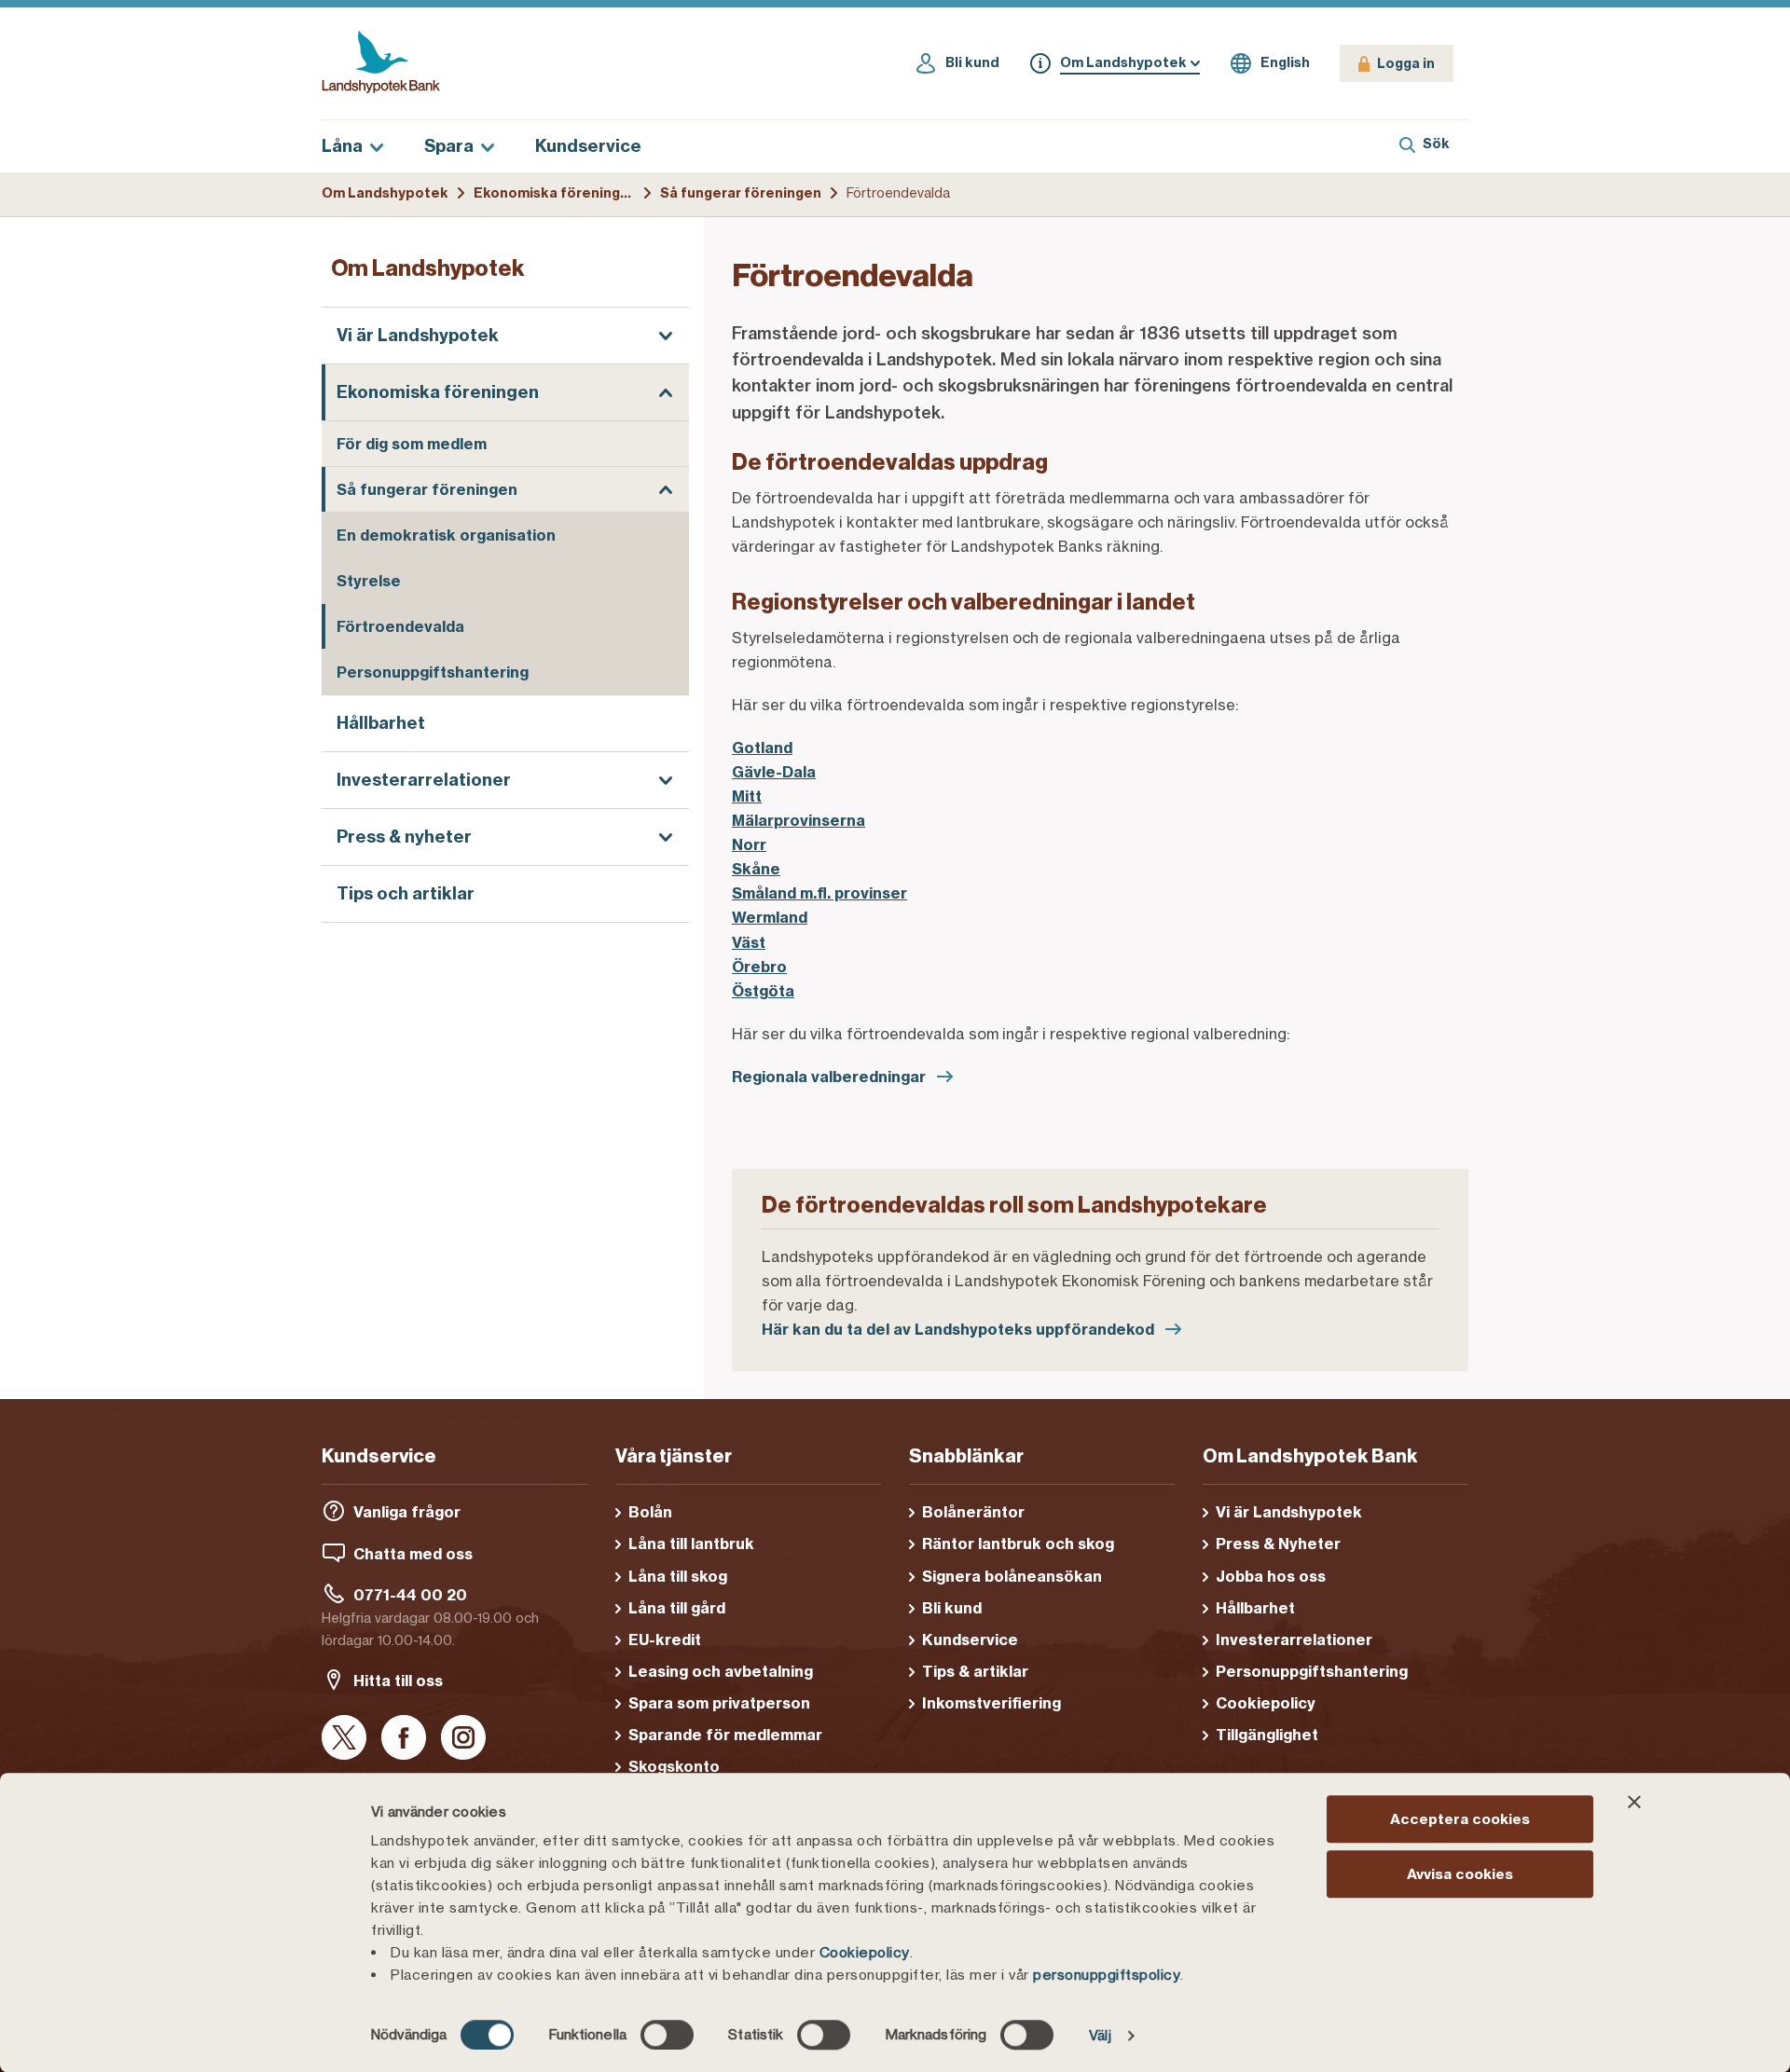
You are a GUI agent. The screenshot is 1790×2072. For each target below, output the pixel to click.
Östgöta (763, 991)
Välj (1100, 2035)
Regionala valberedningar (831, 1077)
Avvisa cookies (1460, 1874)
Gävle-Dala (774, 772)
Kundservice (588, 146)
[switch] (667, 2035)
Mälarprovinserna (799, 820)
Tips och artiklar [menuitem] (406, 894)
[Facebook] (404, 1739)
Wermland (770, 917)
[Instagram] (463, 1739)
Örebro (759, 967)
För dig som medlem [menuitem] (412, 444)
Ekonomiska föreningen (556, 193)
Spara (449, 146)
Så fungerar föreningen (741, 193)
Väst (749, 942)
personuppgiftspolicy (1107, 1975)
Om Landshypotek (385, 193)
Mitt (747, 796)
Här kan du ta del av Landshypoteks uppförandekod (960, 1329)
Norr (749, 844)
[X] (344, 1739)
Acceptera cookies (1460, 1819)
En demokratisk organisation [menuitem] (446, 535)
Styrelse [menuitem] (369, 581)
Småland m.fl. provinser (819, 893)
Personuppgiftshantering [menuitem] (433, 672)
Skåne (756, 869)
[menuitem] (505, 336)
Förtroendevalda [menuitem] (400, 626)
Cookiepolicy (865, 1952)
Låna (342, 146)
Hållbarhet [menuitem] (381, 723)
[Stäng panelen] (1634, 1802)
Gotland (762, 748)
